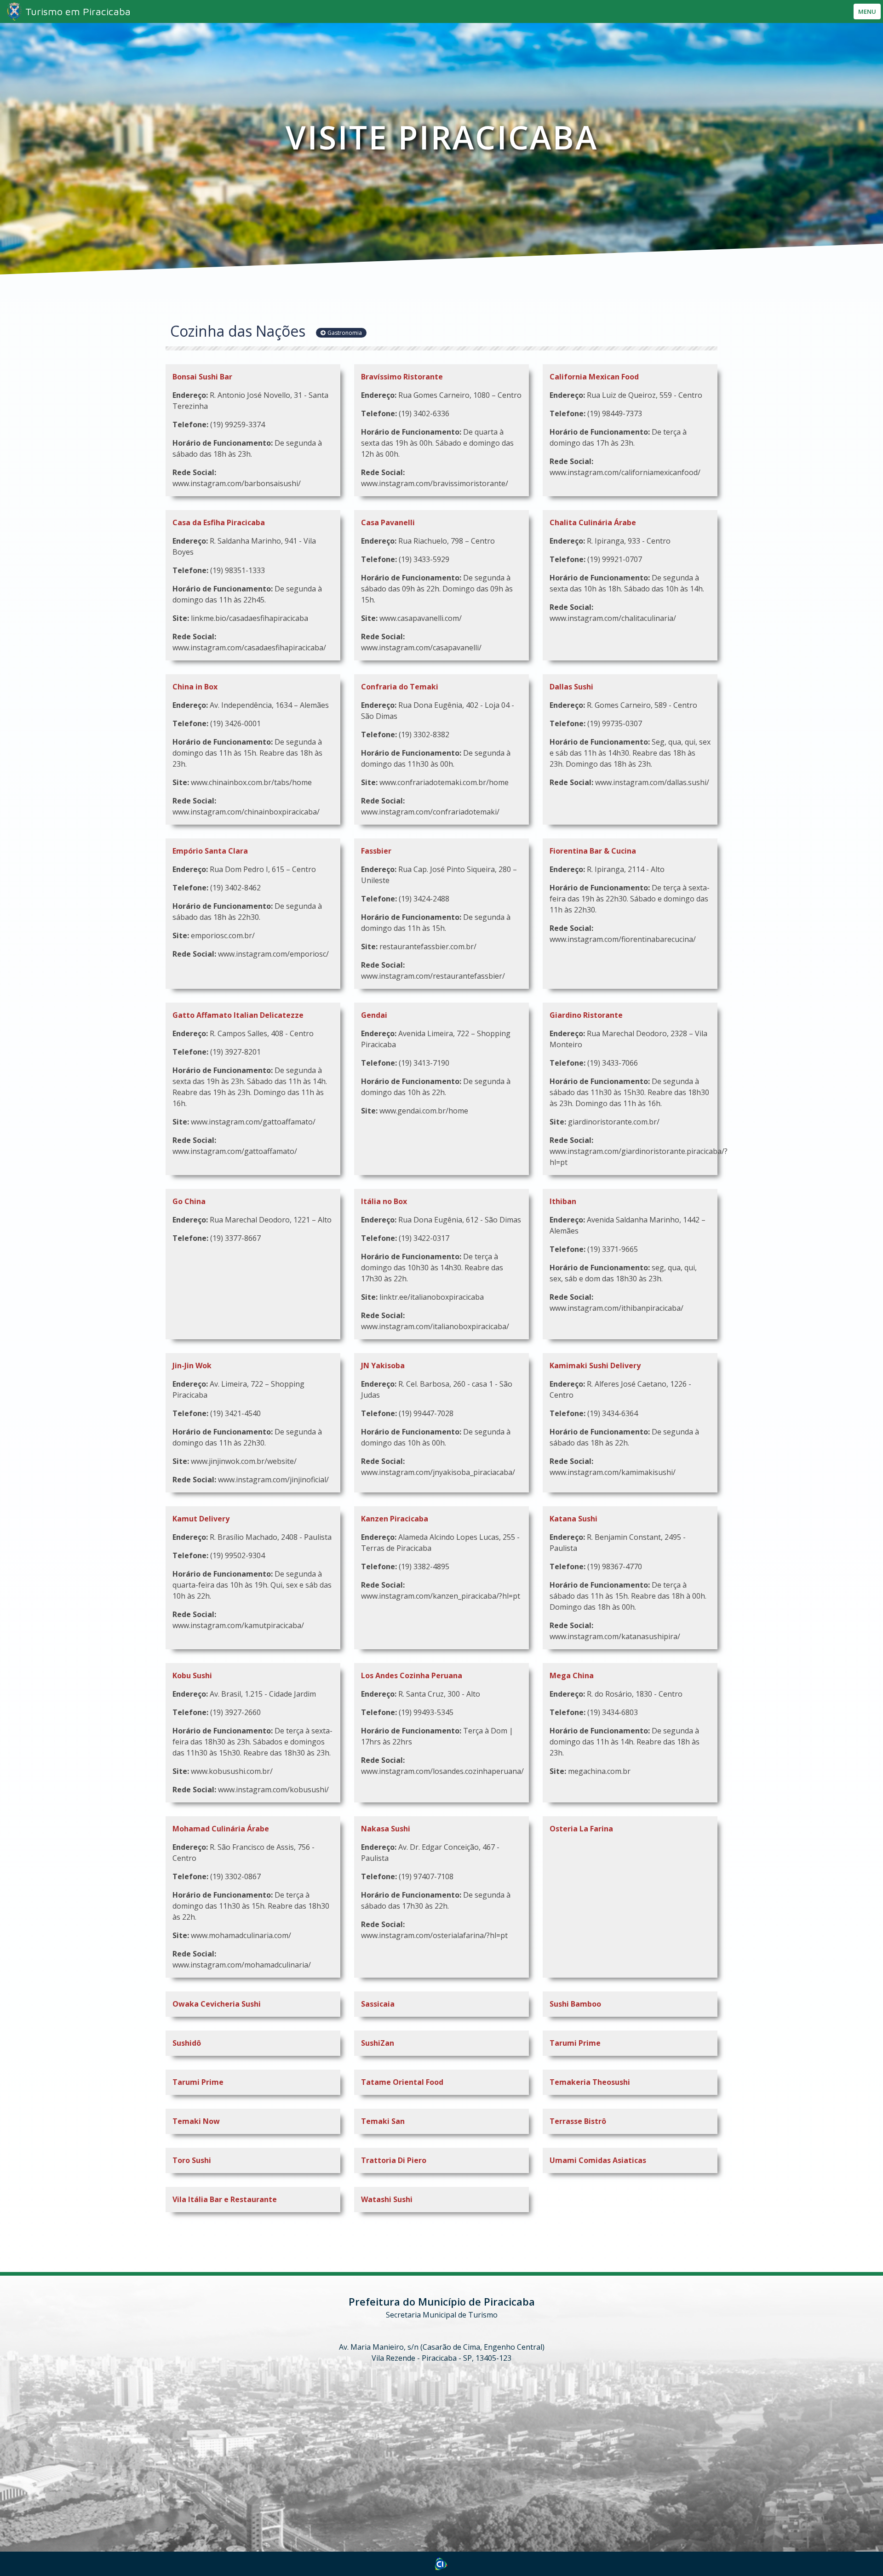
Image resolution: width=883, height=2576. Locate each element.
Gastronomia (345, 333)
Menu (867, 11)
